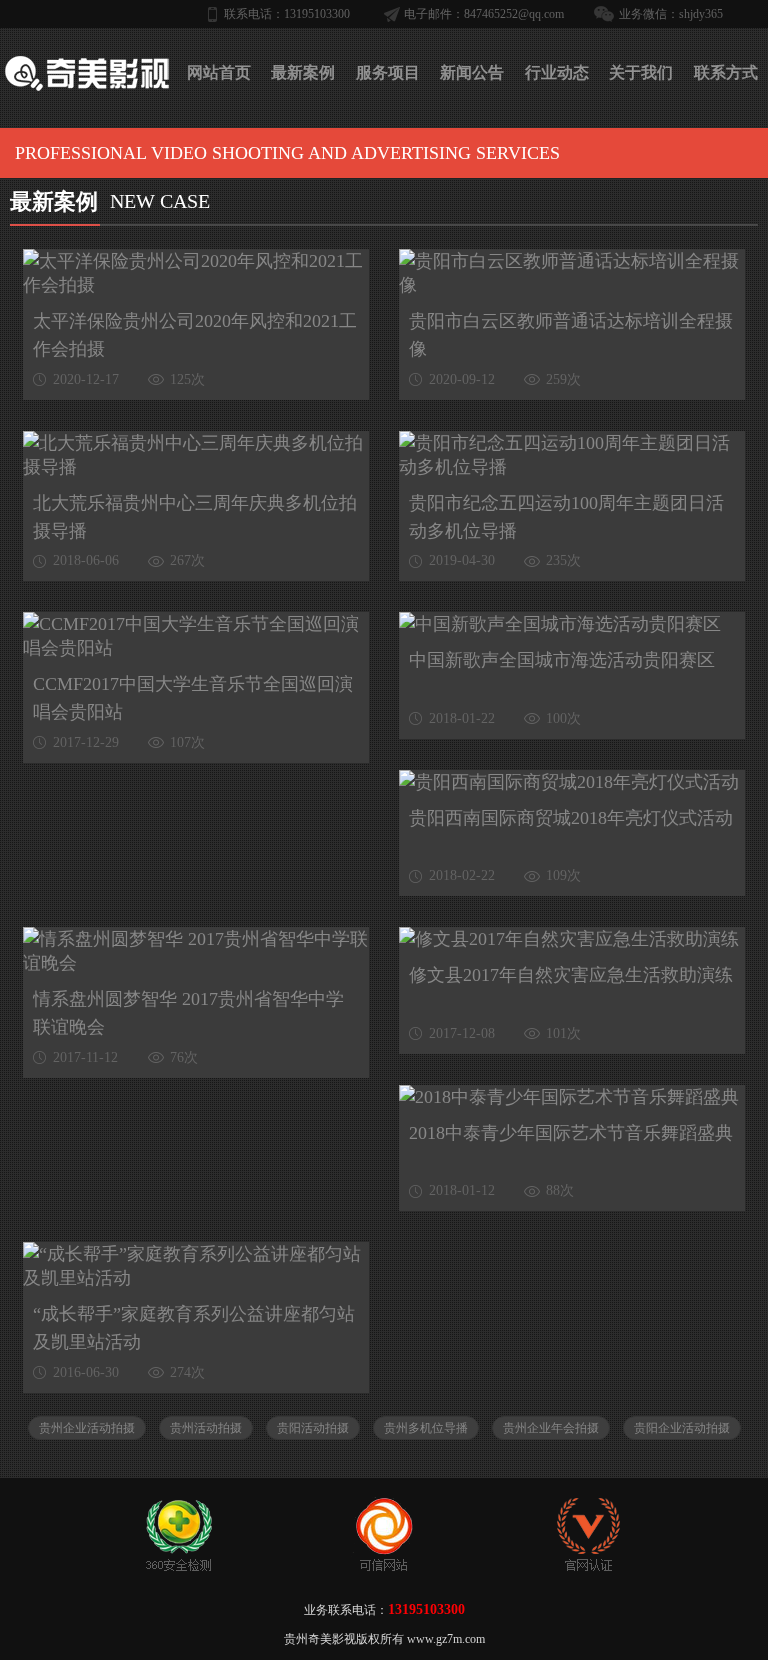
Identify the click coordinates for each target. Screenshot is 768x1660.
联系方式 (726, 72)
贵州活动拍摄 (206, 1428)
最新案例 (303, 72)
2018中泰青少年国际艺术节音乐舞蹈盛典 (571, 1133)
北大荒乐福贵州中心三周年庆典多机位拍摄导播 (195, 517)
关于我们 (641, 72)
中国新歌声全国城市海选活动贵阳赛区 (562, 660)
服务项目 (388, 72)
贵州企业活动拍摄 (87, 1428)
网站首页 (219, 72)
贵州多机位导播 (426, 1428)
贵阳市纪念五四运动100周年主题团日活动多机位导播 (566, 517)
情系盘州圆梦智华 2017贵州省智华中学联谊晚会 (188, 1013)
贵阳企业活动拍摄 (682, 1428)
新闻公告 (472, 72)
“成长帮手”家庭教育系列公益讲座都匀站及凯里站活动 (194, 1328)
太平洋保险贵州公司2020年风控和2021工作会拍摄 (195, 335)
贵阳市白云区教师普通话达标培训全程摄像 (571, 335)
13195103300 (426, 1609)
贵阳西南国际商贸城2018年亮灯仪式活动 (571, 818)
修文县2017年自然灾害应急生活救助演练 (571, 975)
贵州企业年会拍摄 (551, 1428)
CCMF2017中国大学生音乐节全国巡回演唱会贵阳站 (193, 698)
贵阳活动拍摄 (313, 1428)
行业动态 (557, 72)
